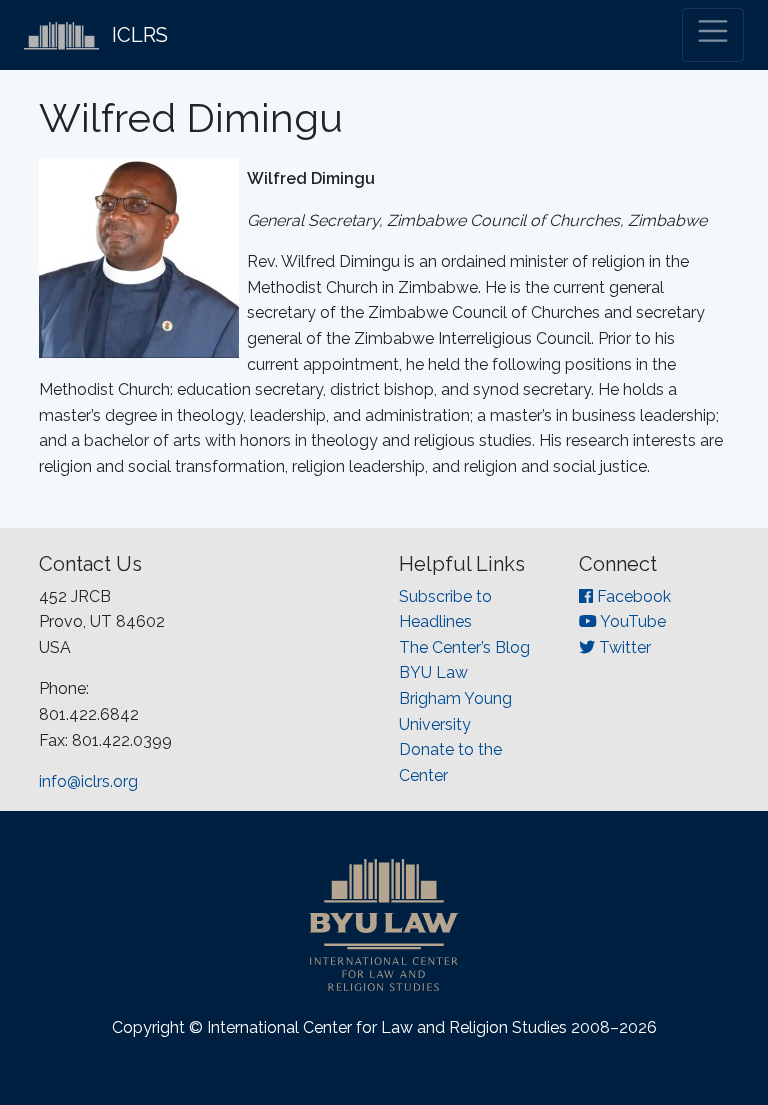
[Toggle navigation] (713, 35)
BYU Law (433, 672)
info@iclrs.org (88, 781)
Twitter (623, 647)
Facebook (632, 596)
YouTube (631, 621)
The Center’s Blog (464, 647)
